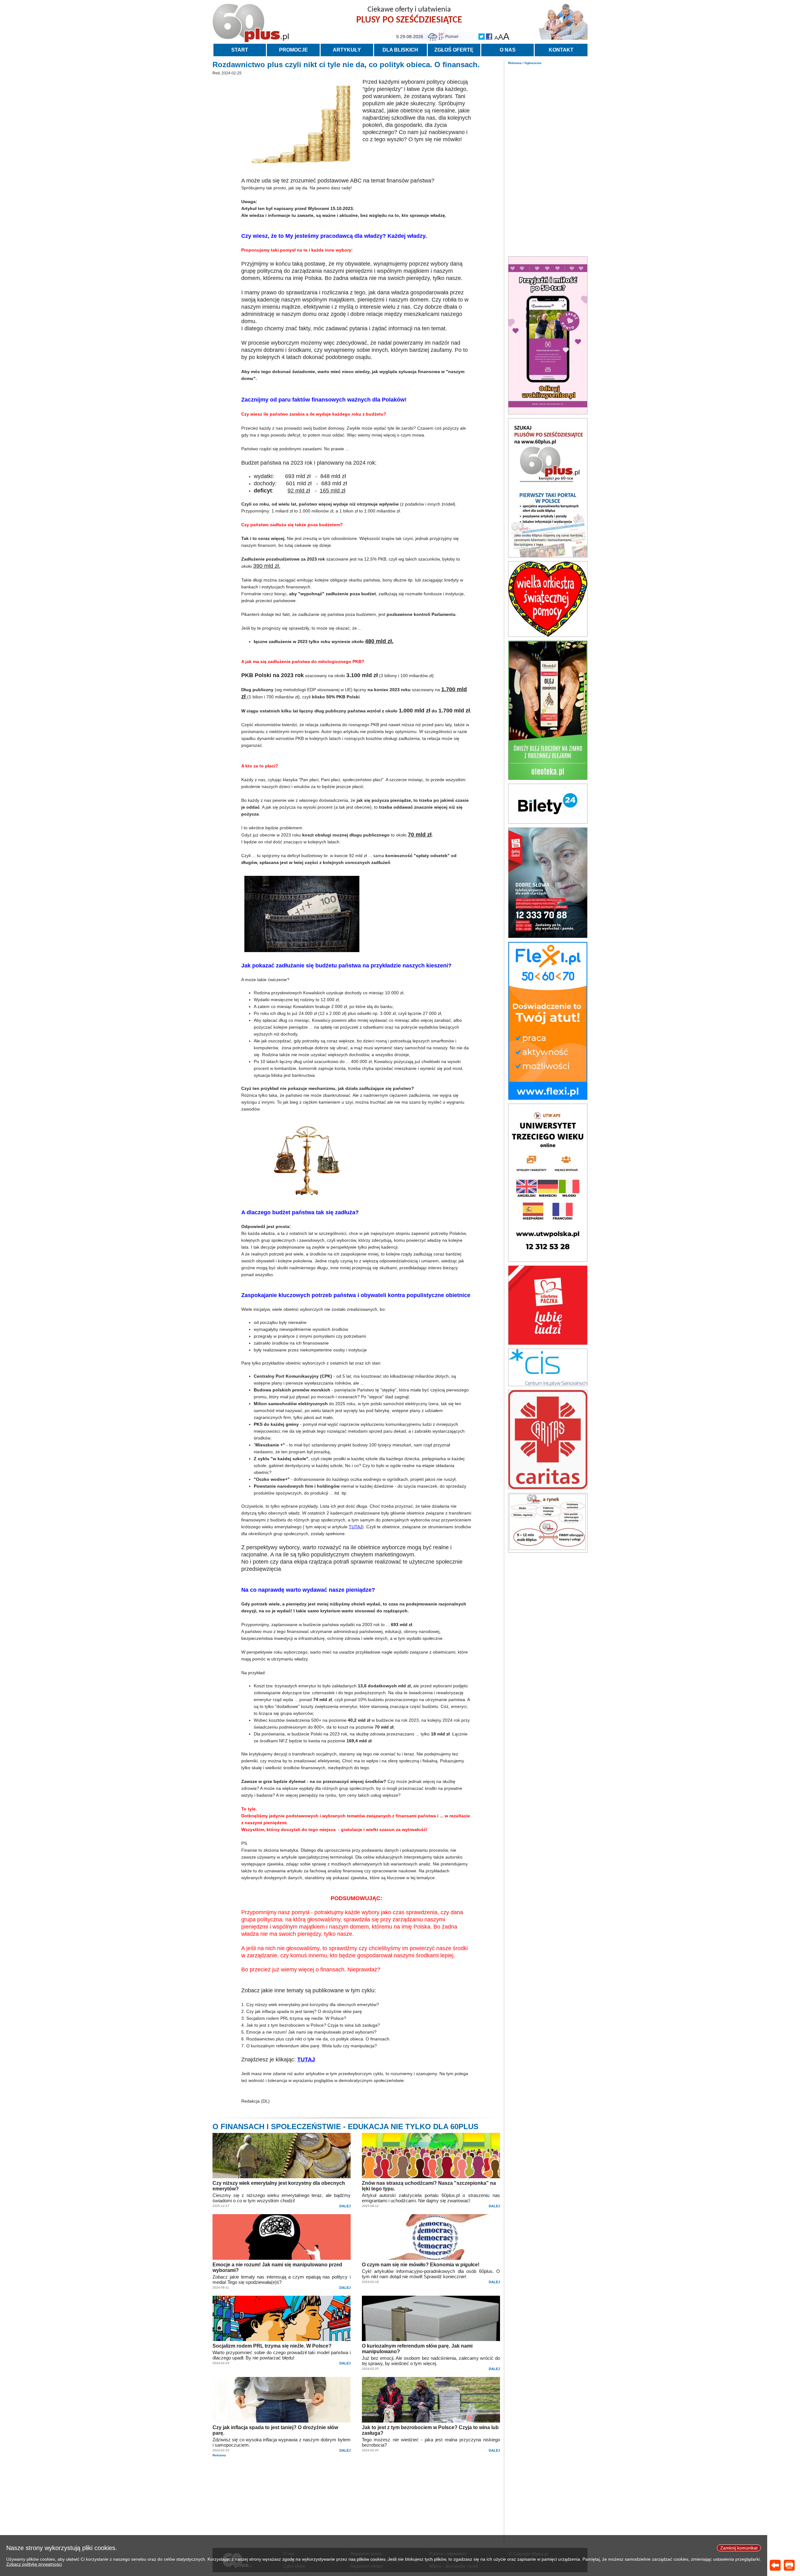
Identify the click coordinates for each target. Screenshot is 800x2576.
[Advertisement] (548, 159)
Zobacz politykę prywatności (34, 2564)
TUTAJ (355, 1527)
